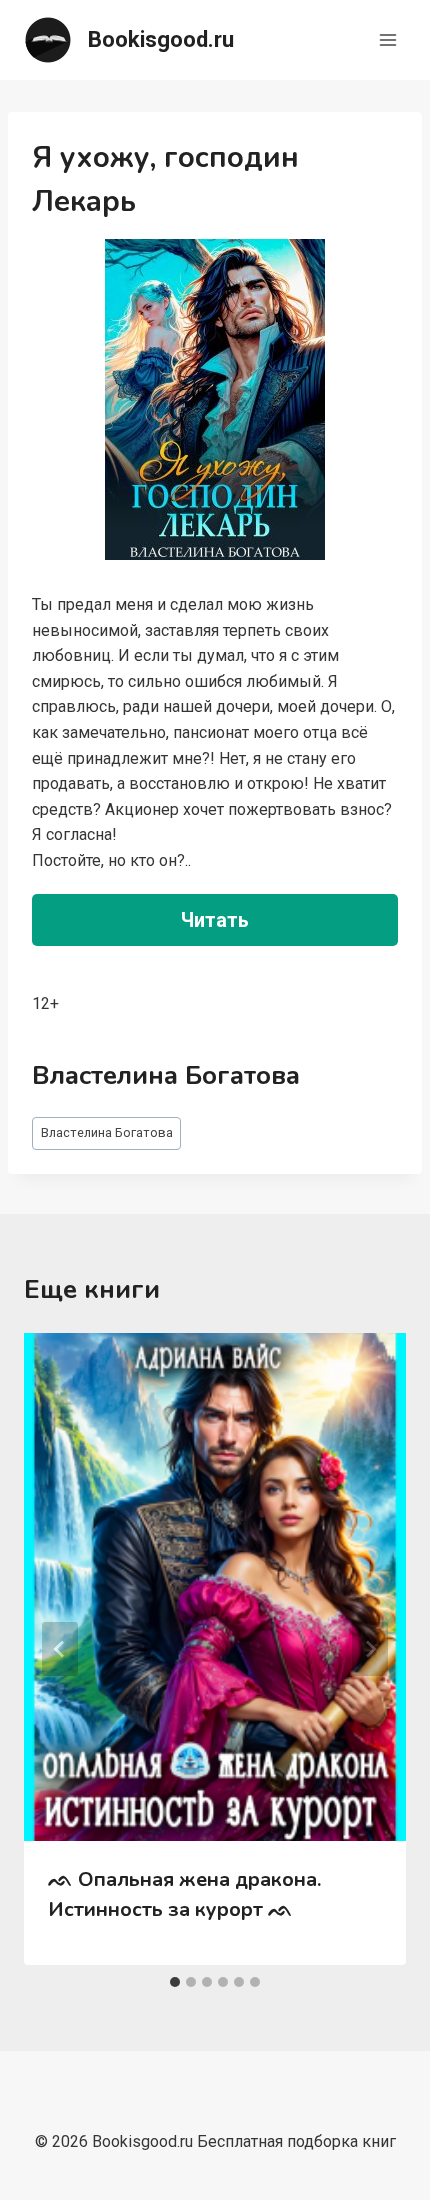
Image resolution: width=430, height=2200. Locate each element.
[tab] (175, 1982)
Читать (215, 920)
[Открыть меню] (387, 39)
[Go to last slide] (60, 1649)
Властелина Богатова (107, 1132)
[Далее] (370, 1649)
